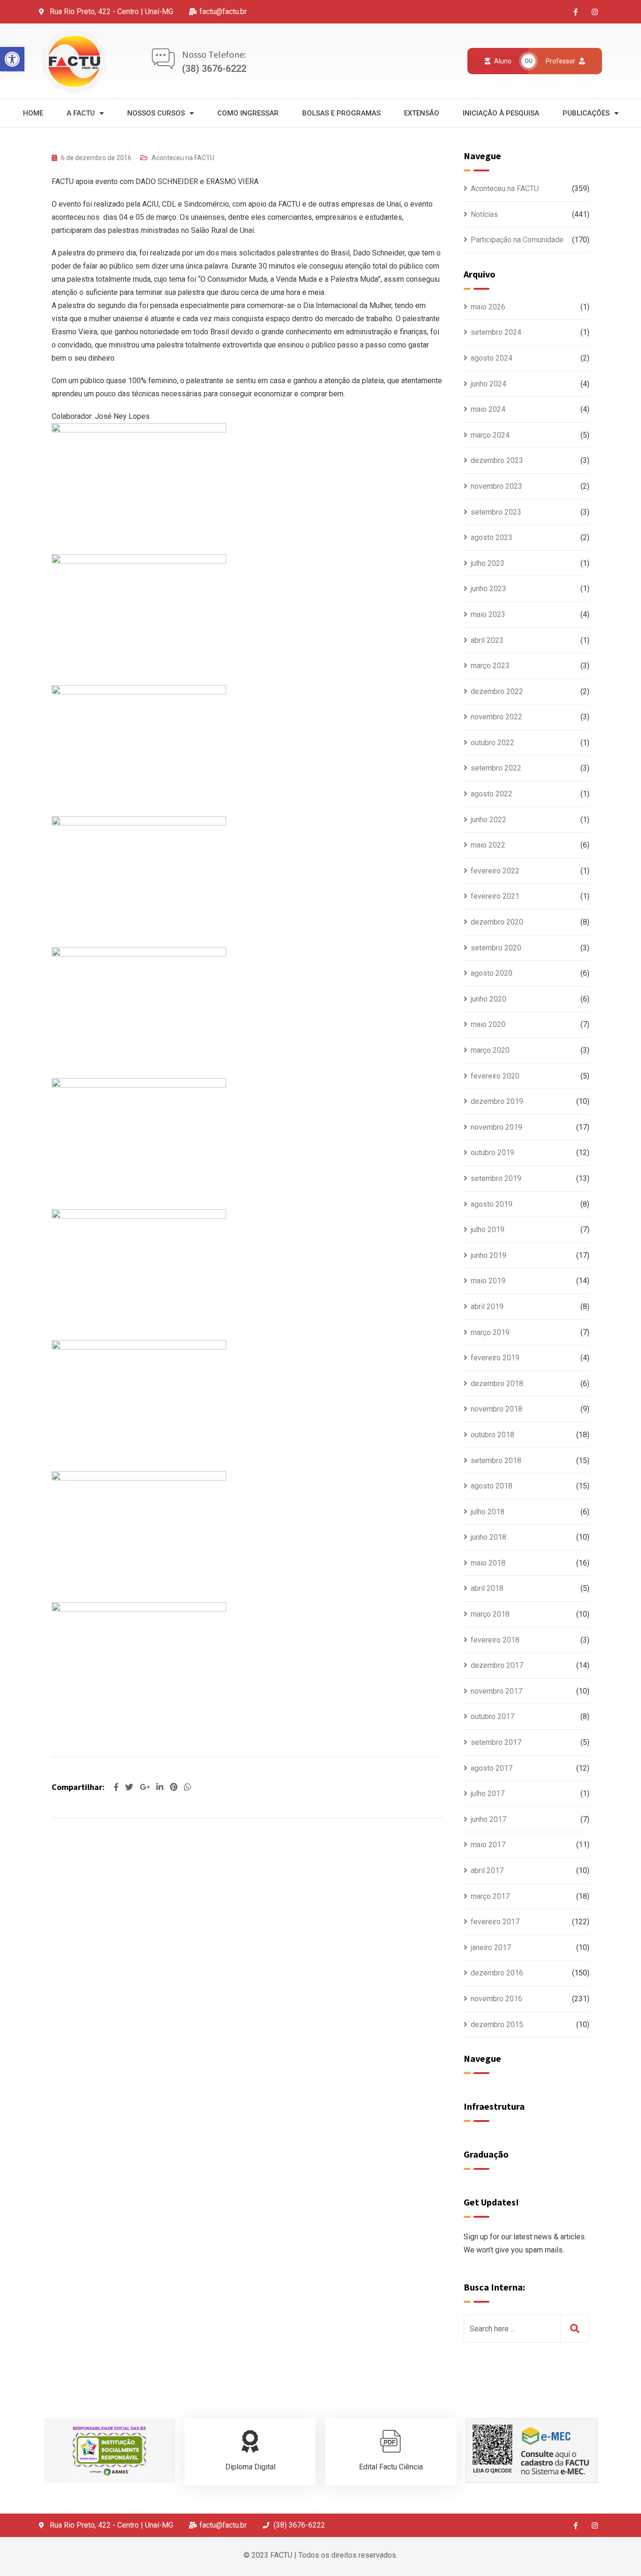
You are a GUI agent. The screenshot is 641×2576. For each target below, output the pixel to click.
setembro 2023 (496, 512)
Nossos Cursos (156, 113)
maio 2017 (488, 1845)
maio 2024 (488, 409)
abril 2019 (487, 1307)
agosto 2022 (492, 794)
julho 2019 (488, 1230)
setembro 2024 (496, 332)
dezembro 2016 (497, 1973)
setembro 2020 (496, 948)
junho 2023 (488, 589)
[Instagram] (595, 12)
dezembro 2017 (497, 1665)
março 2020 (490, 1050)
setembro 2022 (496, 768)
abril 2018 (487, 1588)
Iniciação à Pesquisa (501, 113)
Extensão (422, 113)
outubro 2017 (492, 1716)
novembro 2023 (496, 486)
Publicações (586, 113)
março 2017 (490, 1896)
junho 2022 (488, 820)
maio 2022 (488, 845)
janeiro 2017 (491, 1947)
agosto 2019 (492, 1204)
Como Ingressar (248, 113)
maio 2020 (488, 1024)
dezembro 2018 (497, 1384)
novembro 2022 (496, 717)
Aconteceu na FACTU (183, 158)
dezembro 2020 (497, 922)
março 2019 (490, 1332)
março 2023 (490, 666)
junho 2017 (488, 1819)
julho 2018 (488, 1512)
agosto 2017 (492, 1768)
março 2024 (490, 435)
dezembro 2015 (497, 2025)
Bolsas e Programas (341, 113)
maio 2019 (488, 1281)
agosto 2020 (492, 973)
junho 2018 (488, 1537)
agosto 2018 (492, 1486)
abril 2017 (487, 1870)
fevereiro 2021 (495, 896)
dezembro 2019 (497, 1101)
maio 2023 (488, 614)
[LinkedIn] (161, 1787)
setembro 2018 (496, 1461)
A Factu (81, 113)
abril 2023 (487, 640)
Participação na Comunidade (517, 240)
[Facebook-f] (576, 12)
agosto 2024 (492, 358)
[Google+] (146, 1787)
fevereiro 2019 (495, 1358)
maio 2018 (488, 1563)
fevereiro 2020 (495, 1076)
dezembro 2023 (497, 460)
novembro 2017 (496, 1691)
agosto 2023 (492, 537)
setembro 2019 (496, 1178)
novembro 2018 (496, 1409)
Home (33, 113)
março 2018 (490, 1614)
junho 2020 (488, 999)
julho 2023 (488, 563)
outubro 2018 (492, 1435)
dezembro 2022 (497, 691)
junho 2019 (488, 1255)
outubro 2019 (492, 1153)
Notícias (484, 214)
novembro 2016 (496, 1999)
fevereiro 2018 (495, 1640)
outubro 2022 (492, 743)
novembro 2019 (496, 1127)
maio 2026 (488, 307)
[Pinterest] (175, 1787)
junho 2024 (488, 384)
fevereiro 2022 (495, 871)
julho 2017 (488, 1793)
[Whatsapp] (187, 1787)
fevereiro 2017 (495, 1922)
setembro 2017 (496, 1742)
